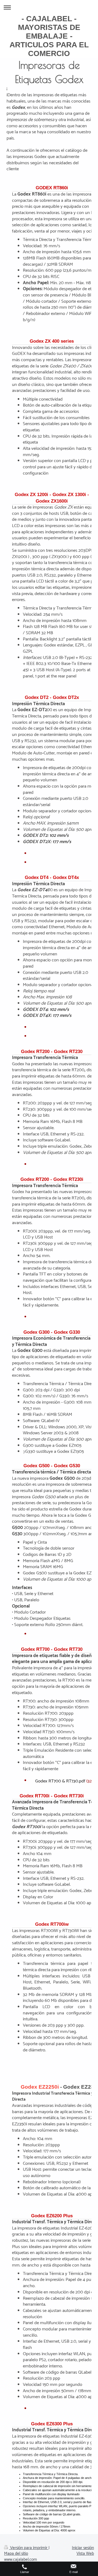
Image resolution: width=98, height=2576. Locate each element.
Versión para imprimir (29, 2548)
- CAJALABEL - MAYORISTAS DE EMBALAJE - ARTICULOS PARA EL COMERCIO (49, 36)
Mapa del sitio (16, 2554)
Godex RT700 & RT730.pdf (60, 1781)
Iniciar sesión (83, 2548)
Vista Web (85, 2554)
